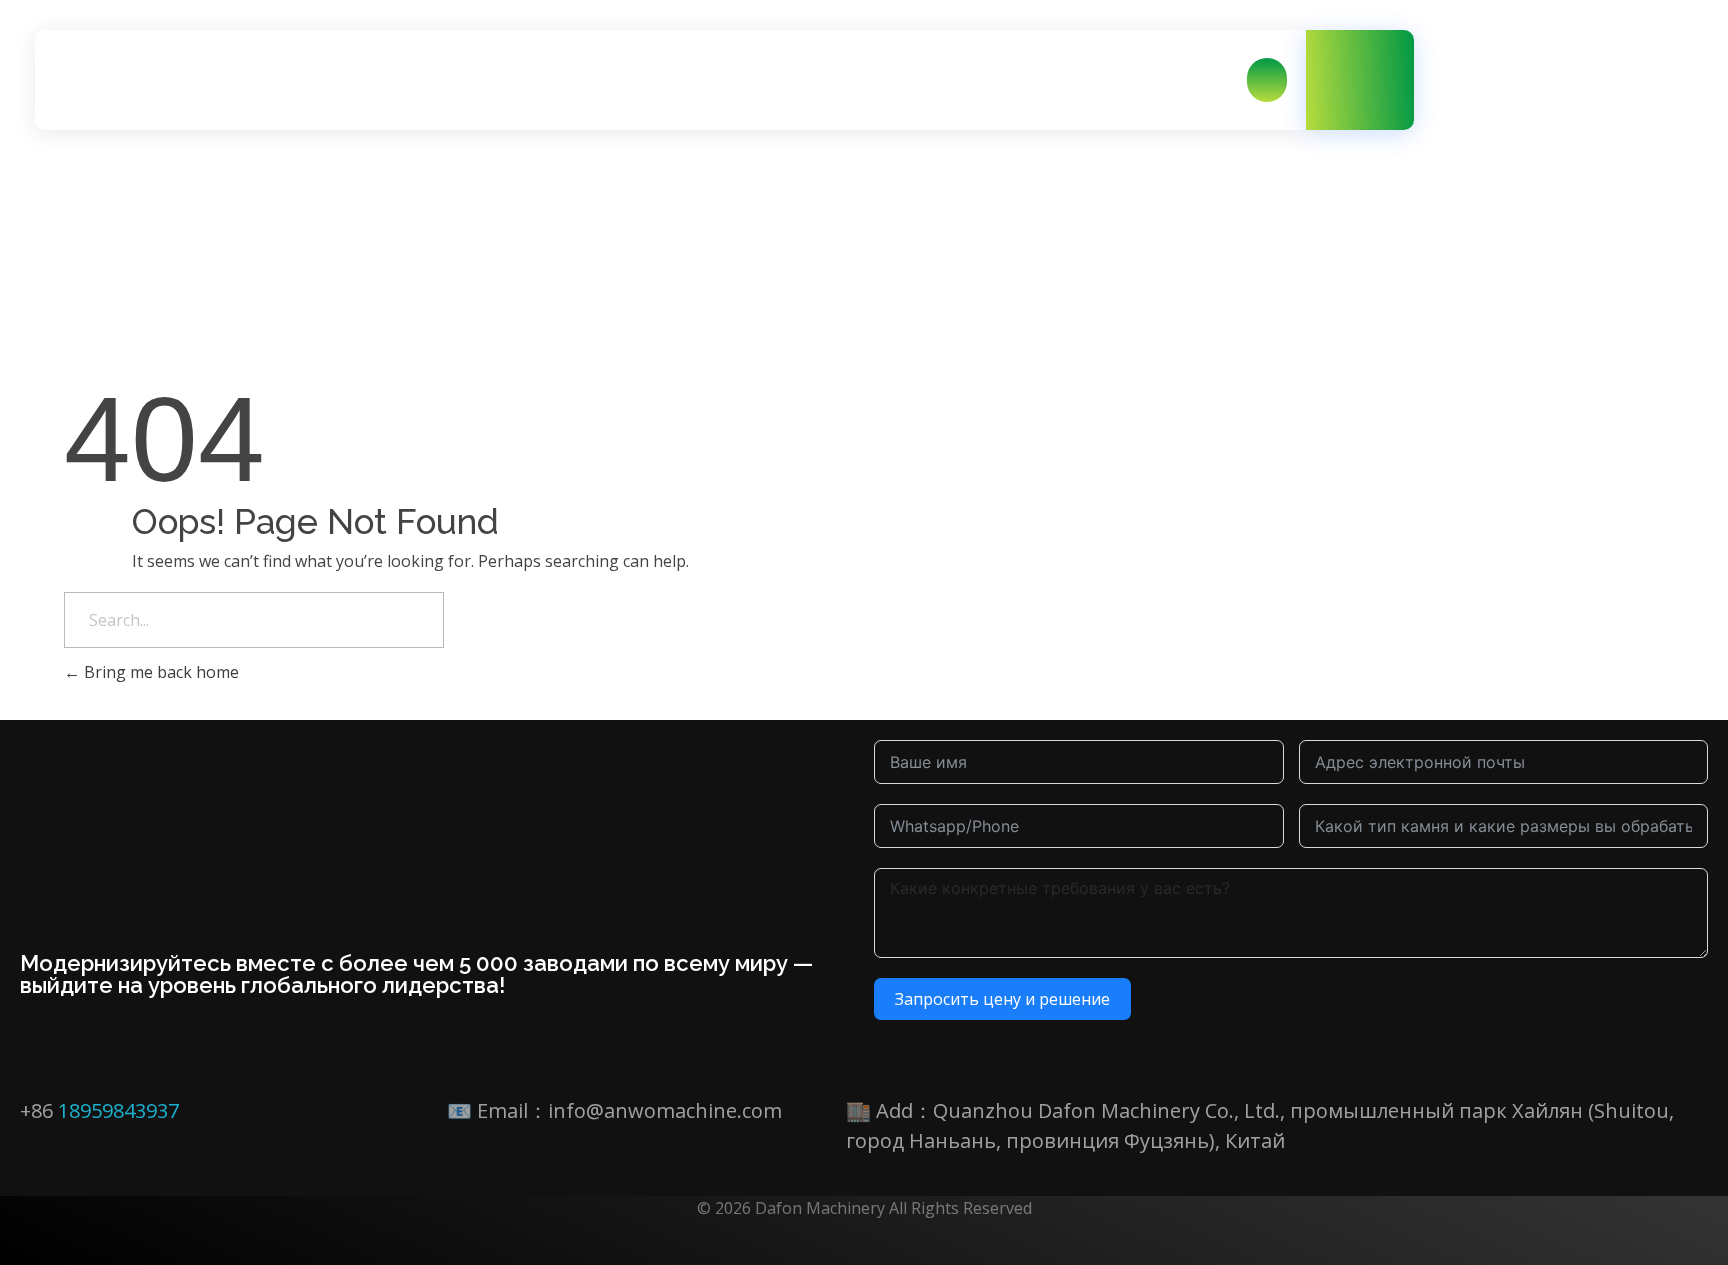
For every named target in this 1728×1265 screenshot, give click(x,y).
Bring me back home (159, 672)
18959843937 (118, 1110)
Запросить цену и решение (1002, 999)
